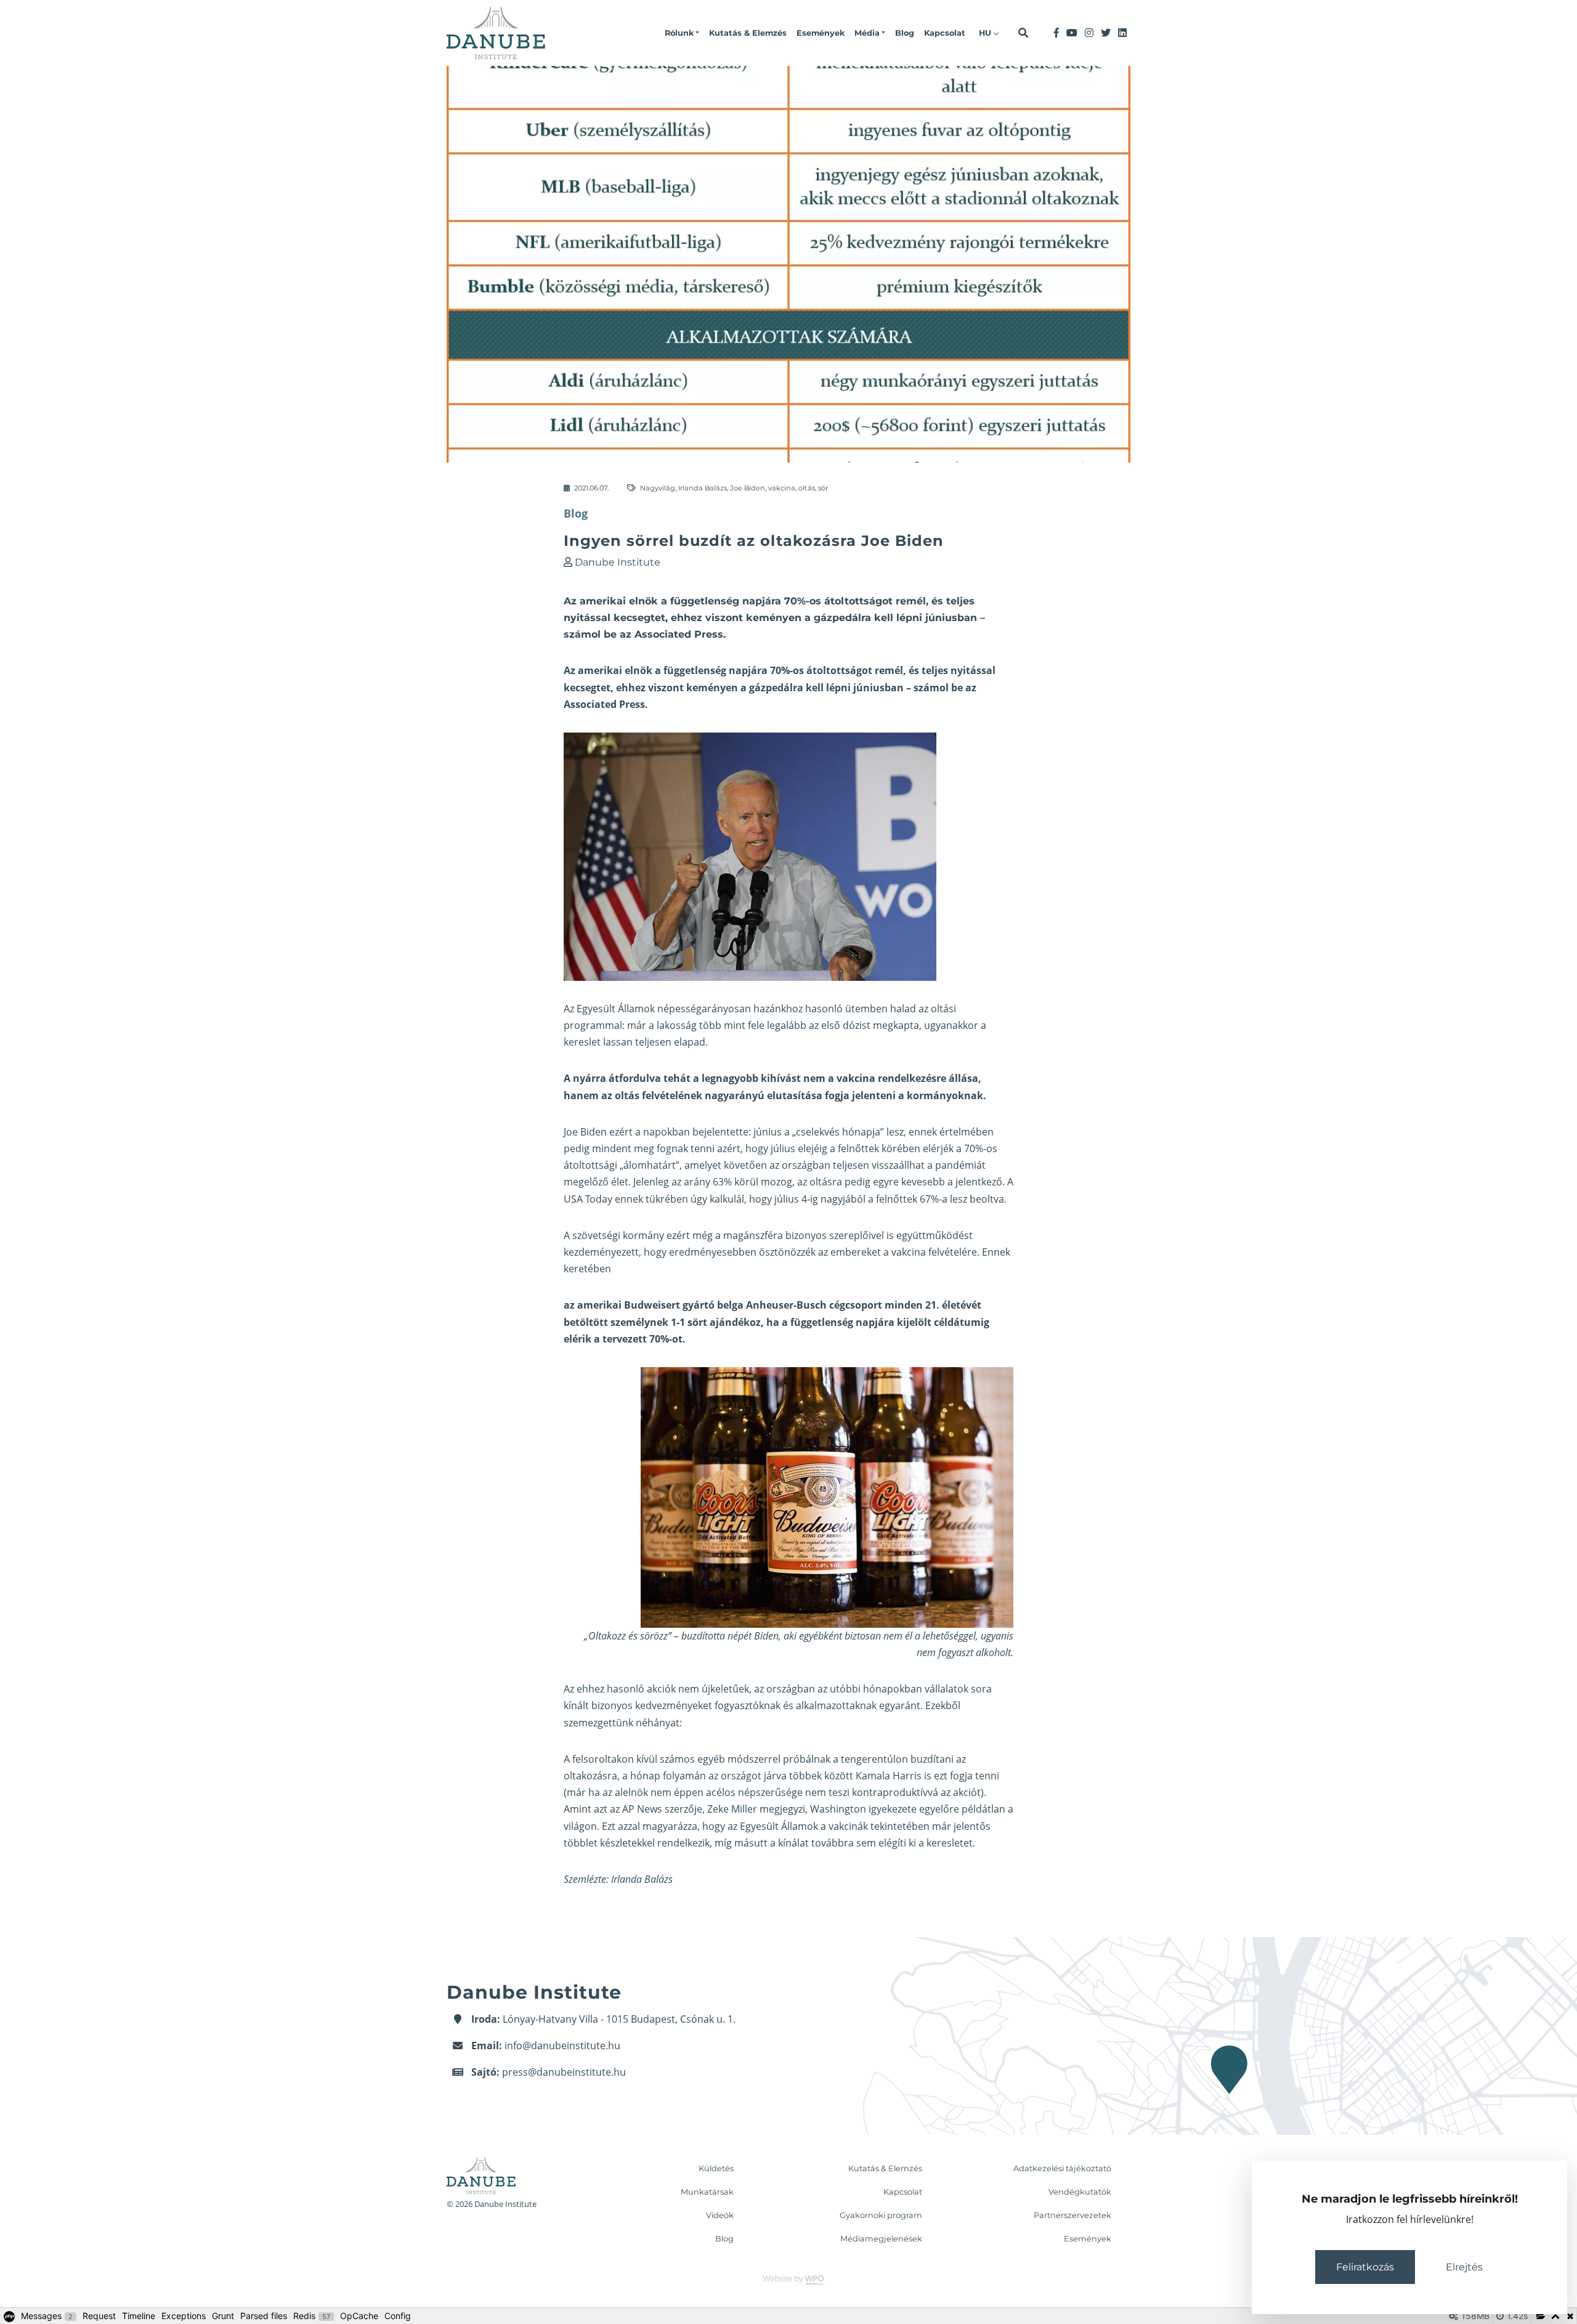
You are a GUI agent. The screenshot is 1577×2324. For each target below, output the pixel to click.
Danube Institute (618, 562)
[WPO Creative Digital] (788, 2279)
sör (823, 488)
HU (986, 33)
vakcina (782, 488)
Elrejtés (1464, 2267)
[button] (682, 33)
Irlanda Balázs (703, 488)
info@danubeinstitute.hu (562, 2046)
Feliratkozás (1365, 2267)
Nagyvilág (658, 488)
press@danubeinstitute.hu (564, 2072)
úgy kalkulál (717, 1199)
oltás (807, 488)
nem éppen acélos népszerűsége (727, 1792)
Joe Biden (748, 488)
